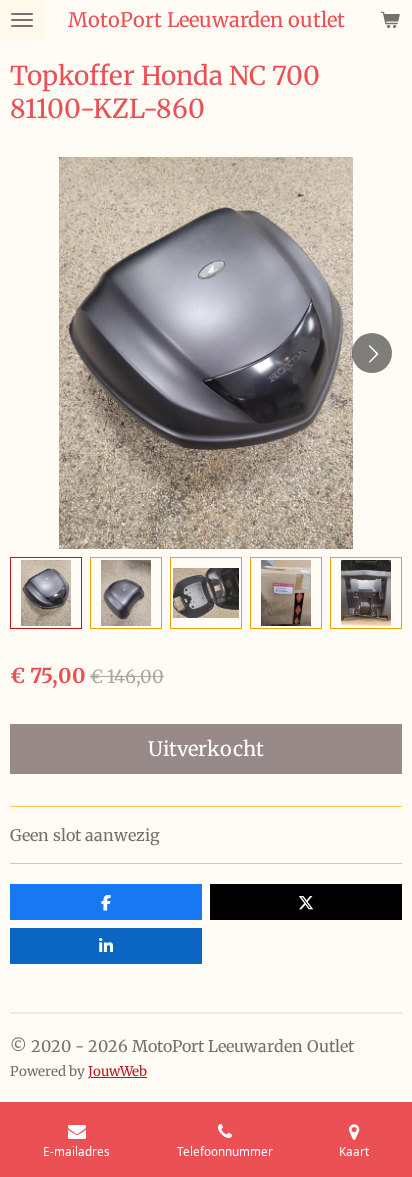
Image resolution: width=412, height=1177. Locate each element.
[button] (46, 593)
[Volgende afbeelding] (372, 353)
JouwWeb (117, 1071)
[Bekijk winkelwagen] (390, 20)
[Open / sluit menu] (22, 20)
